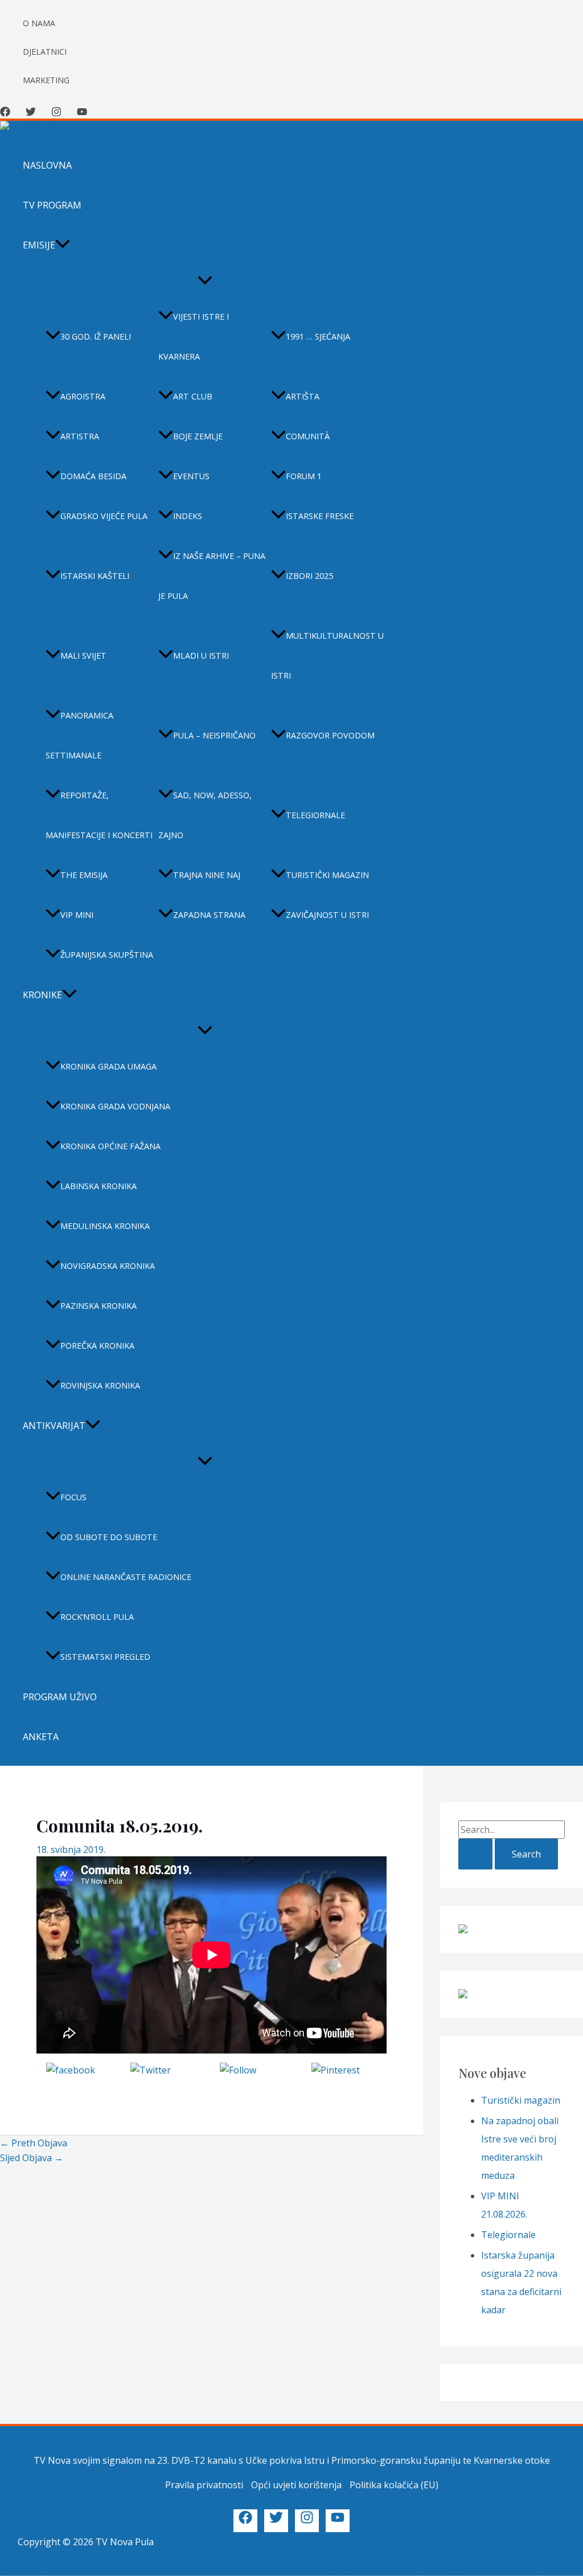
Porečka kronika (97, 1346)
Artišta (303, 396)
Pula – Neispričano (214, 735)
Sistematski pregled (105, 1657)
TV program (52, 205)
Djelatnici (45, 52)
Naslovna (47, 165)
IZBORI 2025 (309, 576)
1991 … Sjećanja (318, 336)
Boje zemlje (198, 436)
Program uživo (60, 1697)
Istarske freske (320, 516)
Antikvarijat (54, 1426)
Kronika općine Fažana (110, 1146)
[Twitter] (31, 113)
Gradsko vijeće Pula (104, 516)
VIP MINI (77, 915)
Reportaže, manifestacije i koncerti (99, 815)
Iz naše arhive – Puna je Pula (212, 576)
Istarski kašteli (95, 576)
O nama (39, 23)
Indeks (188, 516)
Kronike (42, 995)
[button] (63, 245)
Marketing (46, 80)
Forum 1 (304, 476)
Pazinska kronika (98, 1306)
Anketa (41, 1737)
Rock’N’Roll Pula (97, 1617)
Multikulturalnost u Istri (327, 656)
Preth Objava (34, 2143)
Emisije (39, 245)
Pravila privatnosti (204, 2485)
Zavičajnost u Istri (327, 915)
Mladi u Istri (201, 656)
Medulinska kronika (105, 1226)
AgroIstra (83, 396)
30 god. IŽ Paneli (96, 336)
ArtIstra (80, 436)
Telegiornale (315, 815)
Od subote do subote (109, 1537)
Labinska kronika (98, 1186)
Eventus (191, 476)
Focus (73, 1497)
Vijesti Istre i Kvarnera (194, 336)
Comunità (308, 436)
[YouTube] (82, 113)
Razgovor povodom (330, 735)
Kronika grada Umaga (108, 1066)
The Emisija (84, 875)
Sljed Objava (32, 2158)
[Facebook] (5, 113)
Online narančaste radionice (126, 1577)
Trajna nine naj (207, 875)
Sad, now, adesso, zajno (205, 815)
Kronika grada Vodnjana (115, 1106)
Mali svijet (83, 656)
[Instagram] (56, 113)
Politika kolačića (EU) (394, 2485)
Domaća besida (93, 476)
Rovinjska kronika (100, 1385)
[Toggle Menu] (205, 281)
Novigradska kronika (108, 1266)
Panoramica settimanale (79, 735)
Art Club (193, 396)
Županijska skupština (107, 955)
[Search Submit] (475, 1854)
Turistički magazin (327, 875)
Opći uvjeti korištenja (296, 2485)
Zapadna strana (209, 915)
